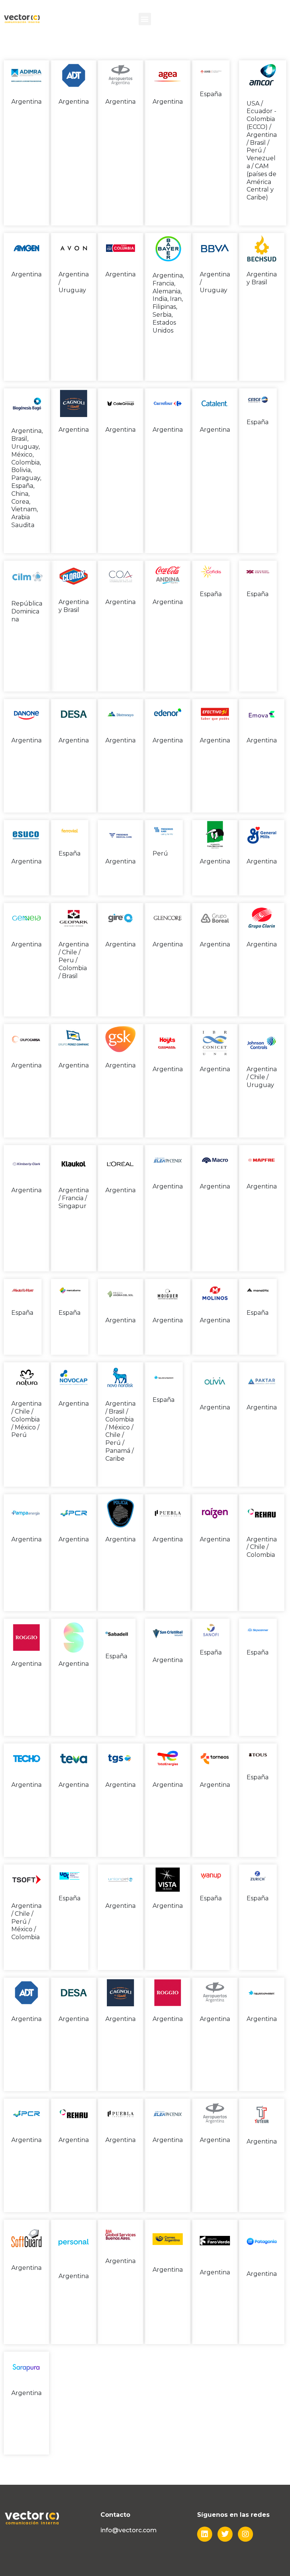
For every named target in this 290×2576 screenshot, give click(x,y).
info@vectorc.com (129, 2530)
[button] (145, 19)
